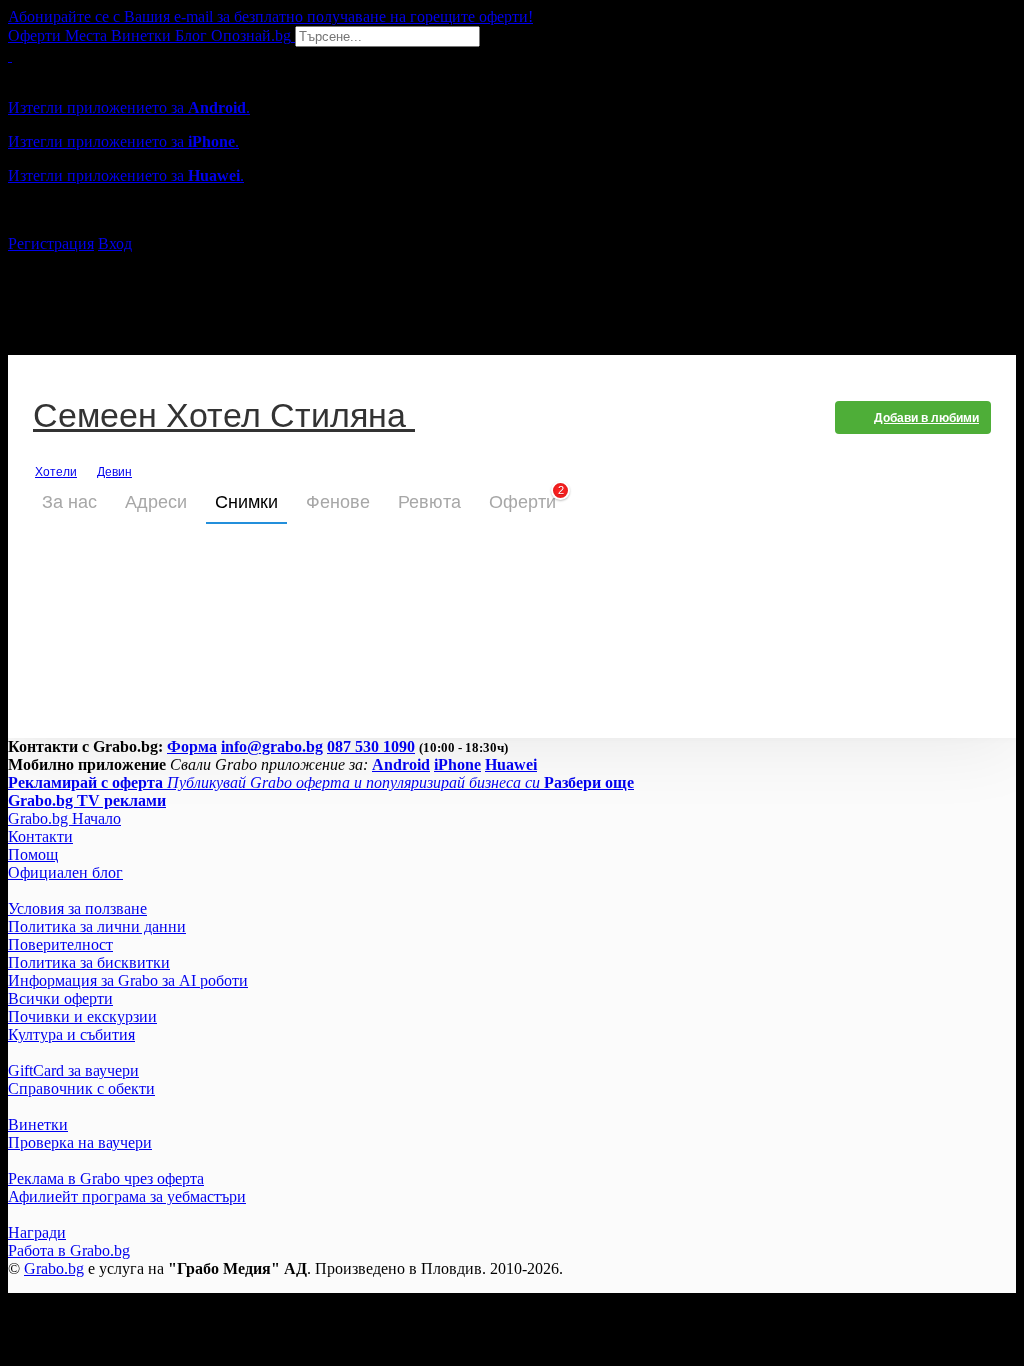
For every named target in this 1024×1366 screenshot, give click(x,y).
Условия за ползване (77, 908)
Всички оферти (60, 998)
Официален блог (65, 872)
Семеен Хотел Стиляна (224, 417)
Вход (115, 243)
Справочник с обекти (81, 1088)
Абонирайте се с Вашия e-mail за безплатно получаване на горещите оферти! (270, 16)
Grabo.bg (54, 1268)
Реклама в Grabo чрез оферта (106, 1178)
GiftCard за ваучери (73, 1070)
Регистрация (51, 243)
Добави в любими (926, 418)
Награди (37, 1232)
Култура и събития (71, 1034)
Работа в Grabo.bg (69, 1250)
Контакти (40, 836)
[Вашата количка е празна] (10, 55)
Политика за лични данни (97, 926)
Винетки (38, 1124)
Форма (192, 746)
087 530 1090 (371, 746)
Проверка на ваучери (80, 1142)
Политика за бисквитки (89, 962)
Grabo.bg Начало (64, 818)
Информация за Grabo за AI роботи (128, 980)
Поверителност (60, 944)
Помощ (33, 854)
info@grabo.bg (272, 746)
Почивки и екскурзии (82, 1016)
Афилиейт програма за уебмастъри (127, 1196)
